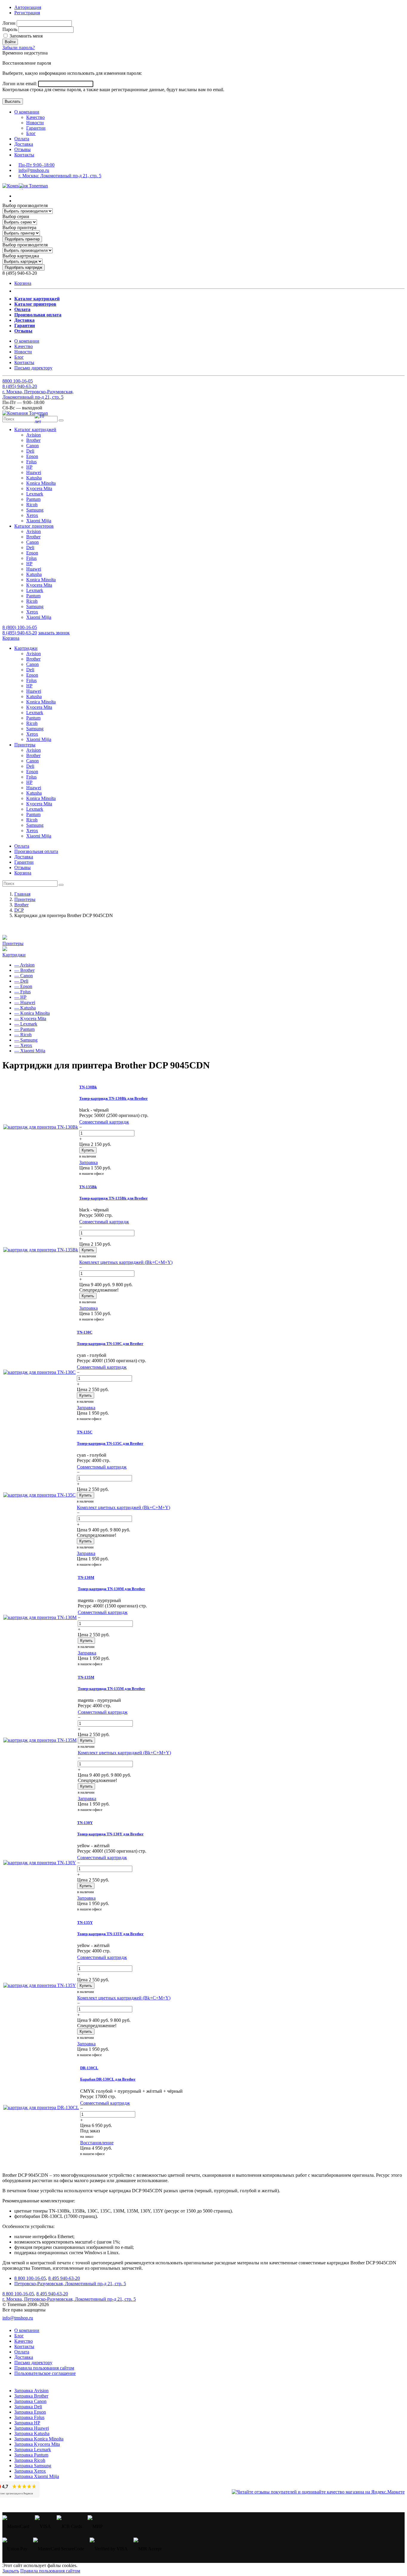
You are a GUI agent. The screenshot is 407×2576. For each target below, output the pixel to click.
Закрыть (11, 2571)
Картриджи (14, 955)
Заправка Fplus (29, 2417)
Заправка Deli (28, 2407)
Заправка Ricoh (30, 2460)
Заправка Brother (31, 2396)
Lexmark (35, 494)
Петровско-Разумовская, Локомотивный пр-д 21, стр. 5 (70, 2284)
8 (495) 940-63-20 (20, 633)
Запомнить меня (25, 36)
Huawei (34, 472)
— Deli (21, 981)
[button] (35, 429)
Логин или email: (20, 84)
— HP (20, 997)
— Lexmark (26, 1024)
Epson (32, 456)
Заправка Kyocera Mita (37, 2444)
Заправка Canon (30, 2401)
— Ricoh (23, 1035)
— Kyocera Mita (30, 1019)
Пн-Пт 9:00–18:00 (36, 165)
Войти (10, 42)
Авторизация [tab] (28, 7)
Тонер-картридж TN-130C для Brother (110, 1344)
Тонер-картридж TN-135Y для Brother (110, 1934)
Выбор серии (16, 216)
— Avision (24, 965)
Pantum (33, 499)
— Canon (24, 976)
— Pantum (24, 1029)
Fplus (31, 462)
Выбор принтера (19, 227)
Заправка (88, 1162)
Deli (30, 451)
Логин (9, 23)
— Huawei (25, 1002)
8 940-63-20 (20, 386)
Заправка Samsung (33, 2466)
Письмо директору (33, 368)
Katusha (34, 478)
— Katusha (25, 1008)
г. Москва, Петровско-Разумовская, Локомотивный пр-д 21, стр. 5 (38, 394)
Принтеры (13, 943)
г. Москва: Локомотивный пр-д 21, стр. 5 (60, 176)
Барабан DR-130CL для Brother (108, 2079)
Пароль (10, 29)
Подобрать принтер (22, 239)
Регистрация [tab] (27, 13)
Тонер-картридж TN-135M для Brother (111, 1689)
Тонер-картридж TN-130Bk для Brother (114, 1098)
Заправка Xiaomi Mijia (37, 2476)
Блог (31, 133)
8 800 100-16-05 (30, 2278)
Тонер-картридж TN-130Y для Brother (110, 1834)
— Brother (24, 970)
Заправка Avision (31, 2391)
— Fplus (22, 992)
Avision (34, 435)
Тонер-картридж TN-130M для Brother (111, 1589)
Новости (35, 123)
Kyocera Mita (39, 488)
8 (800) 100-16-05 (20, 627)
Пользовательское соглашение (45, 2373)
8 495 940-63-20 (64, 2278)
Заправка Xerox (30, 2471)
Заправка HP (27, 2423)
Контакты (24, 155)
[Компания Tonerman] (25, 186)
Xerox (32, 515)
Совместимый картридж (104, 1122)
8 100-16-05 (18, 381)
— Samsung (26, 1040)
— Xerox (23, 1045)
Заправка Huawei (32, 2428)
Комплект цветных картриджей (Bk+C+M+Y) (126, 1262)
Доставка (24, 144)
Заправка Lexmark (33, 2450)
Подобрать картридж (24, 267)
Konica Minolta (41, 483)
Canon (32, 446)
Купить (88, 1150)
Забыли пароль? (19, 48)
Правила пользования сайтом (44, 2368)
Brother (33, 440)
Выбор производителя (25, 205)
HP (29, 467)
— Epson (23, 986)
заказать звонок (54, 633)
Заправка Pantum (31, 2455)
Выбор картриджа (21, 256)
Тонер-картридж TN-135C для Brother (110, 1443)
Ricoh (32, 505)
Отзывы (22, 149)
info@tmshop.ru (34, 170)
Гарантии (36, 128)
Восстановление (97, 2143)
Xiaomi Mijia (39, 521)
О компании (27, 112)
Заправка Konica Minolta (39, 2439)
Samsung (35, 510)
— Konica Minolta (32, 1013)
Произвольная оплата (36, 851)
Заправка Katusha (32, 2433)
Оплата (22, 139)
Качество (35, 117)
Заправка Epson (30, 2412)
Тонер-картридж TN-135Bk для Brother (114, 1198)
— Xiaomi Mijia (30, 1051)
